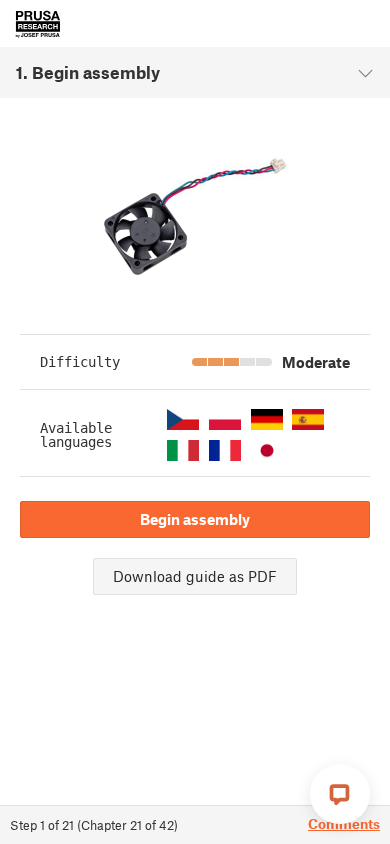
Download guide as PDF (195, 576)
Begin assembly (195, 519)
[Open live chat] (340, 794)
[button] (183, 419)
